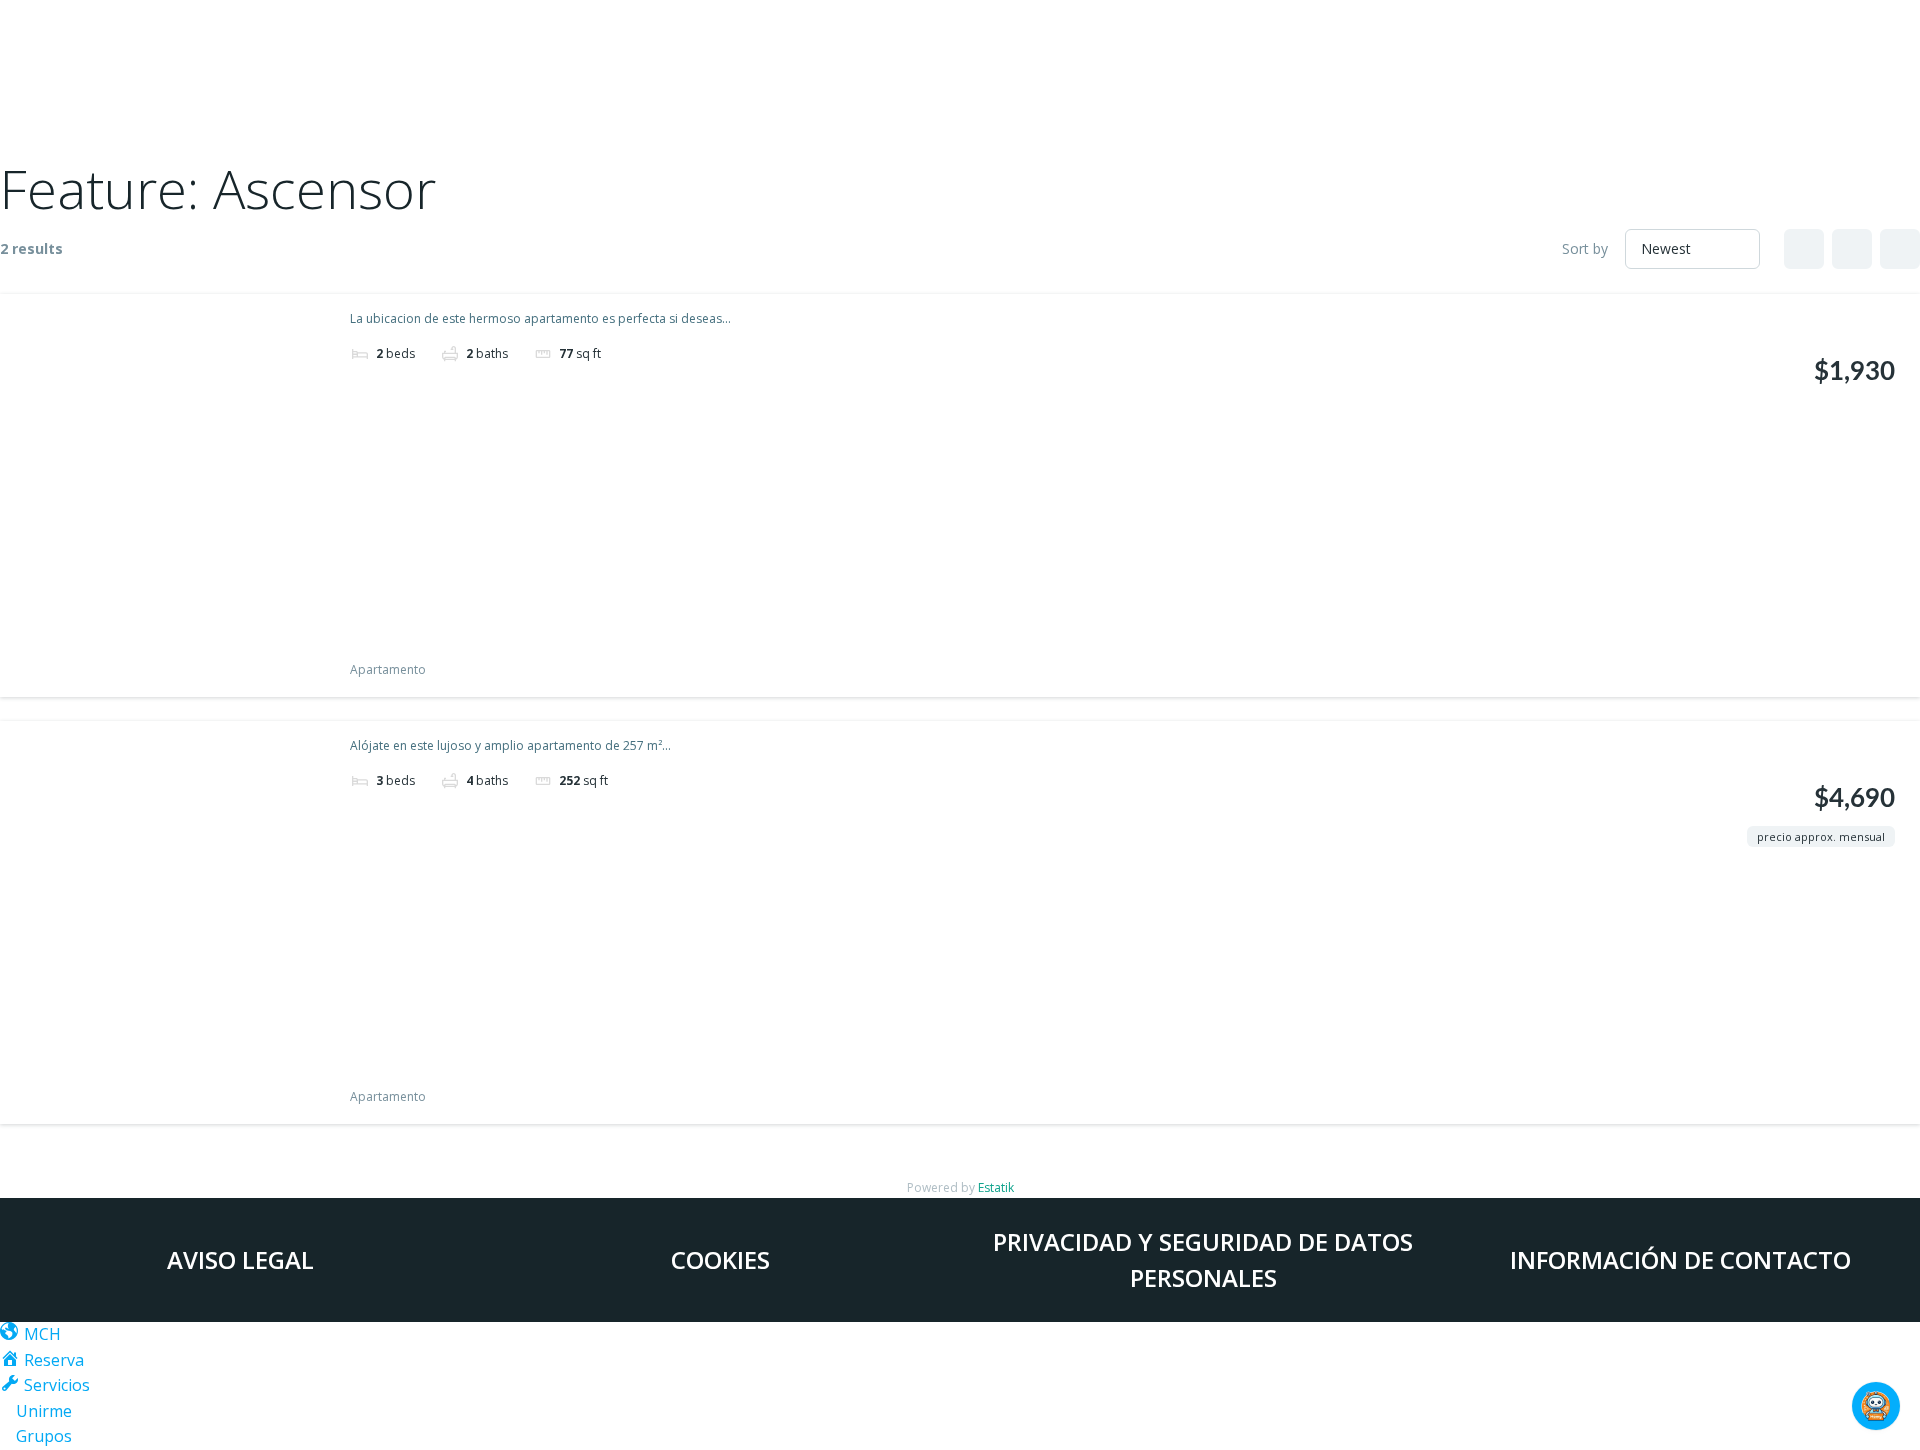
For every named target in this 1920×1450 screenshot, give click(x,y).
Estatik (996, 1187)
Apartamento (388, 669)
